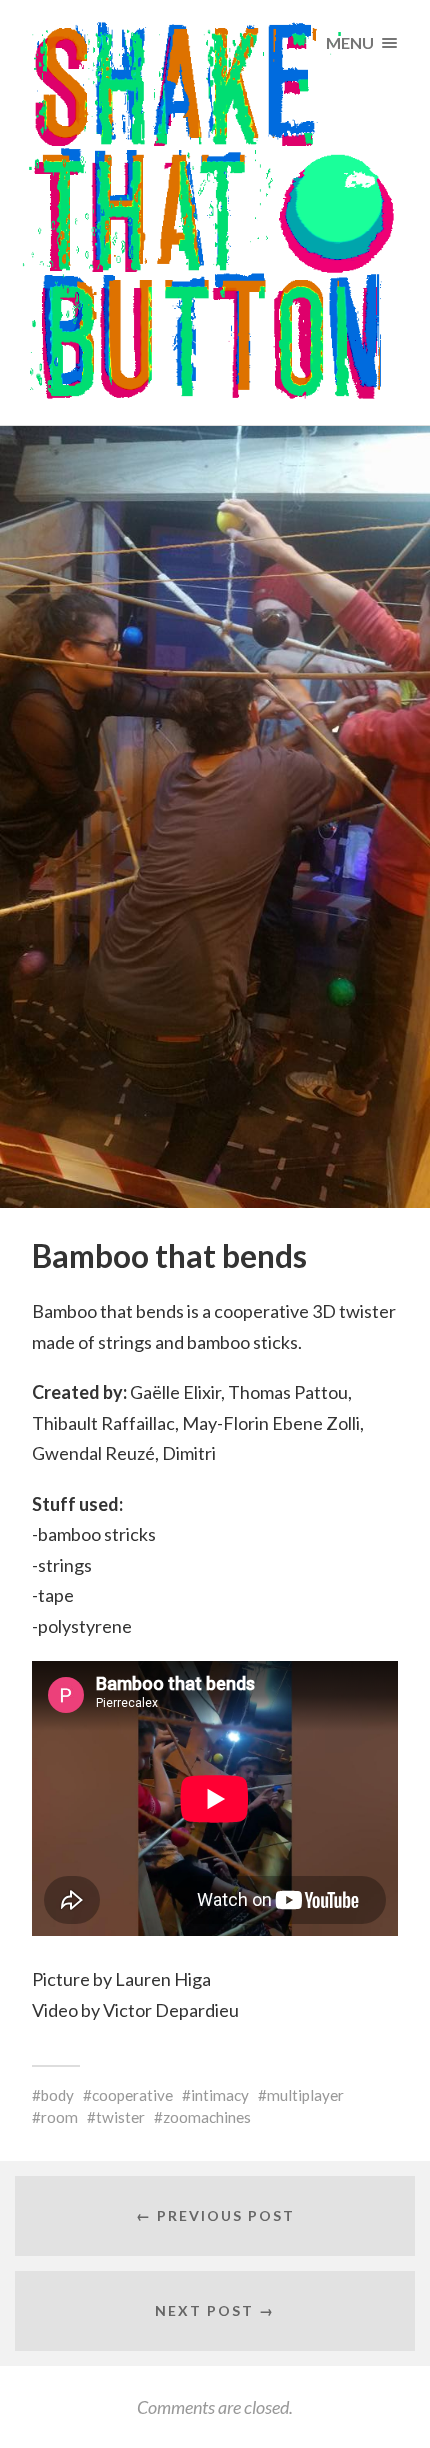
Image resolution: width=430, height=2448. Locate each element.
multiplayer (305, 2095)
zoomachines (207, 2117)
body (57, 2095)
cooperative (132, 2095)
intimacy (220, 2095)
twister (120, 2117)
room (59, 2117)
